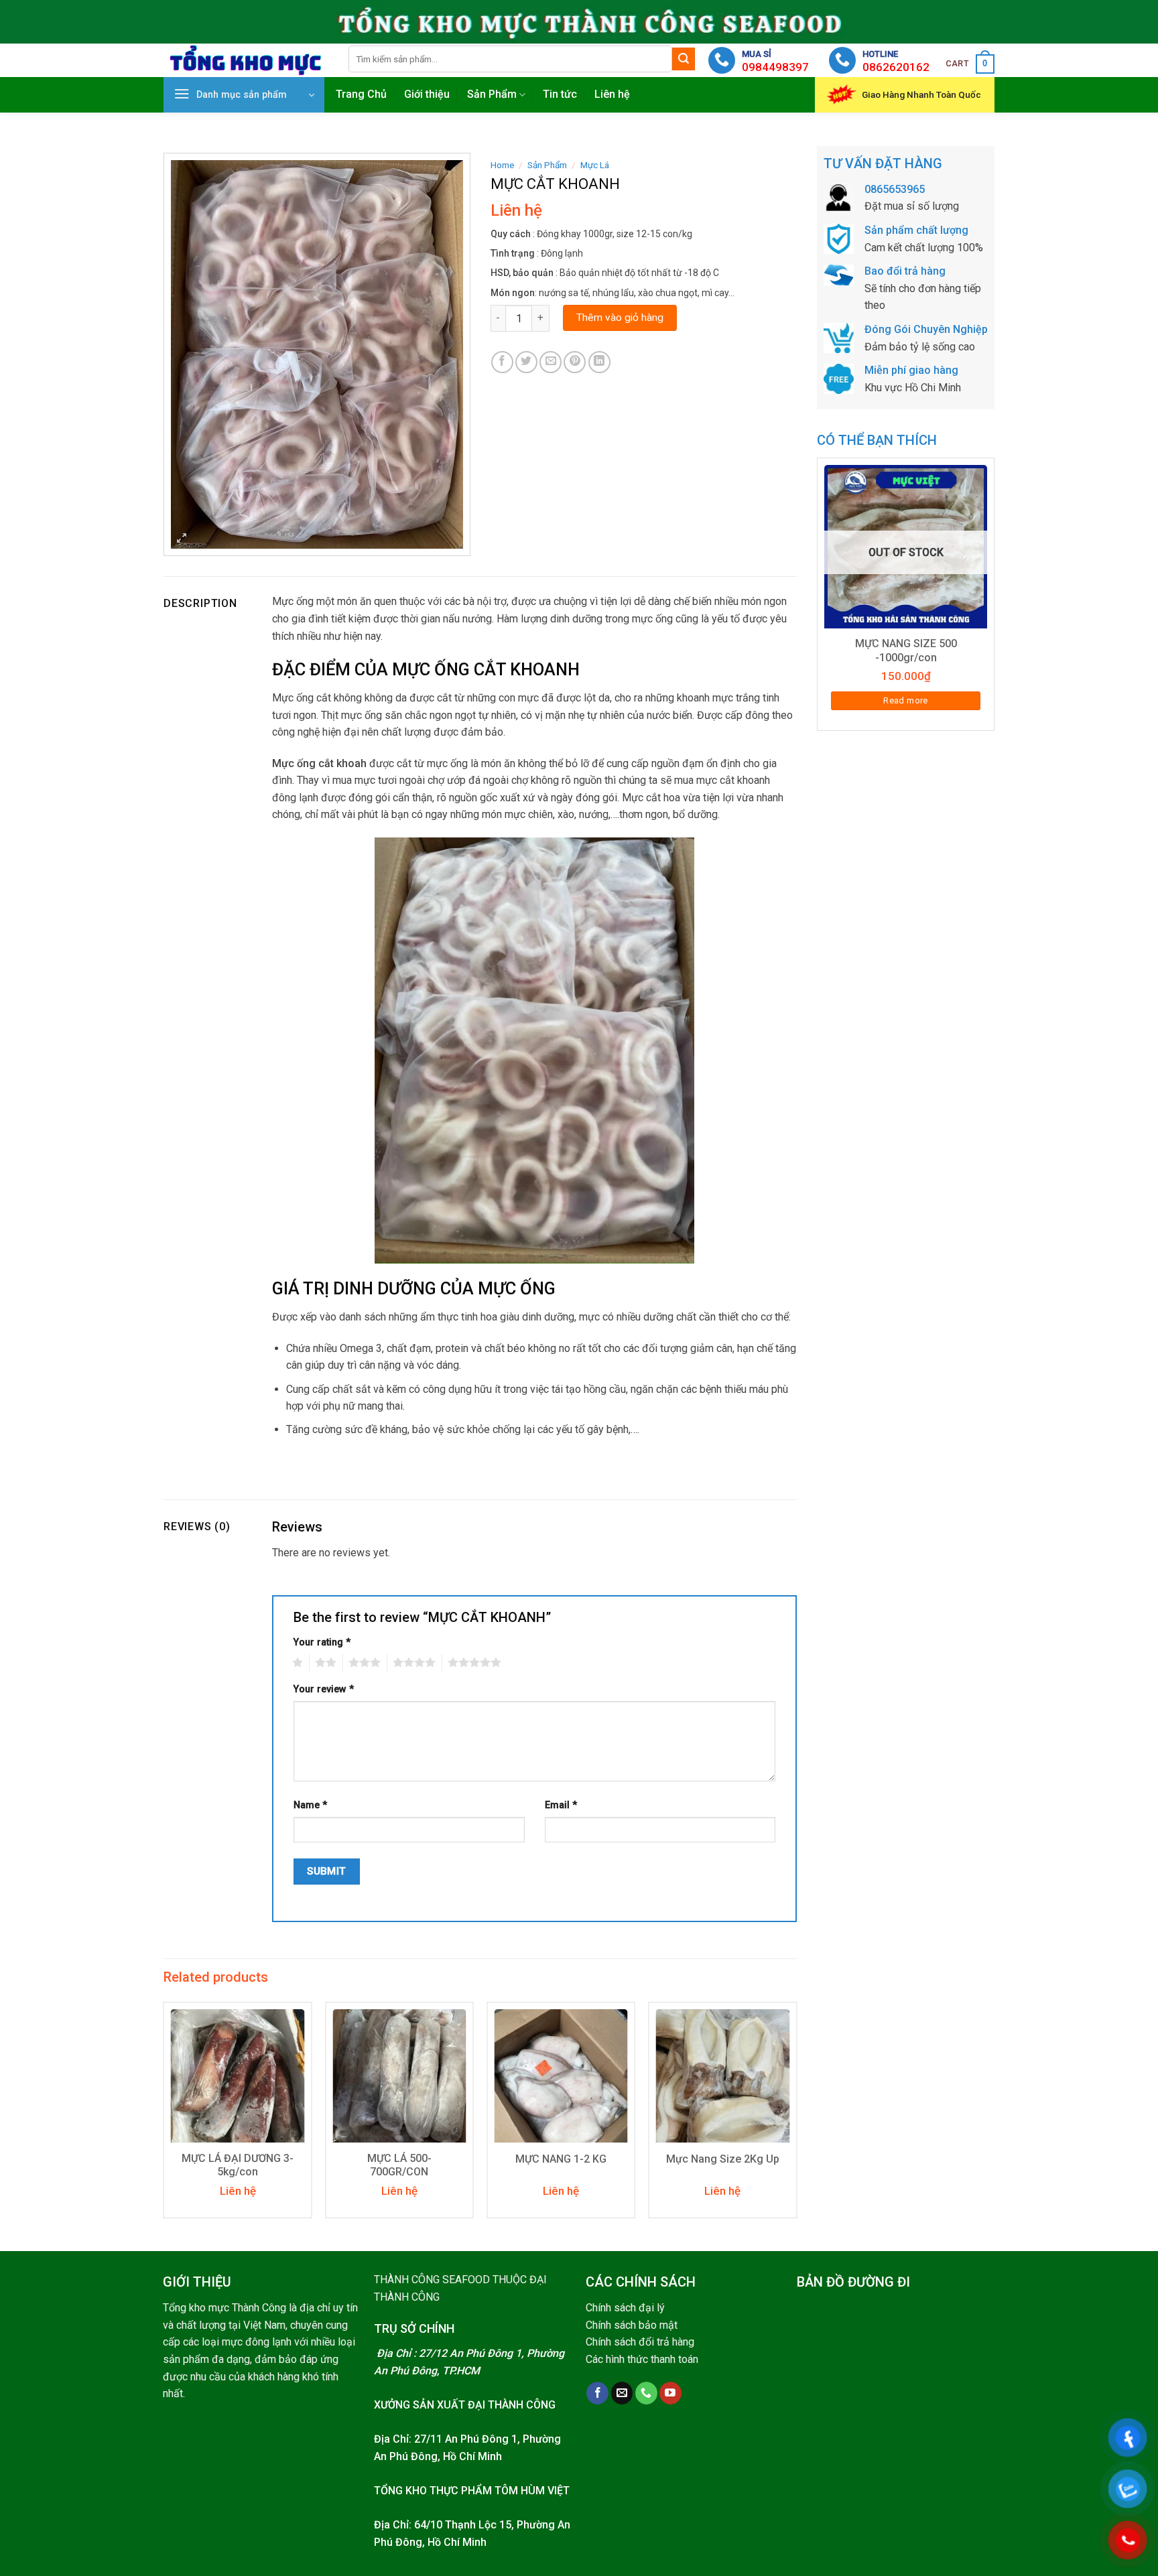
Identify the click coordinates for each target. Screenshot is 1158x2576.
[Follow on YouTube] (670, 2393)
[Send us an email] (622, 2393)
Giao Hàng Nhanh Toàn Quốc (921, 94)
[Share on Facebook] (502, 362)
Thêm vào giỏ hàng (620, 318)
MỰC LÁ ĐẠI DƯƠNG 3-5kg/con (238, 2165)
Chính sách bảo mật (632, 2325)
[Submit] (684, 59)
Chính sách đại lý (625, 2308)
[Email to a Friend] (551, 362)
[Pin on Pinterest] (575, 362)
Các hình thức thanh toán (642, 2359)
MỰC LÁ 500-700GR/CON (399, 2165)
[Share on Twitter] (526, 362)
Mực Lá (595, 165)
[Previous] (164, 2115)
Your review (324, 1689)
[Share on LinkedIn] (599, 362)
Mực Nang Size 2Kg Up (723, 2159)
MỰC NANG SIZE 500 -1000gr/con (906, 651)
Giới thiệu (427, 94)
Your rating (322, 1642)
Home (502, 165)
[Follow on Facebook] (597, 2393)
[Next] (796, 2115)
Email (561, 1805)
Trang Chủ (361, 94)
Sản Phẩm (492, 94)
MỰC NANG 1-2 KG (561, 2159)
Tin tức (560, 94)
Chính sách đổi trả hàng (640, 2342)
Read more (906, 700)
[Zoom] (182, 540)
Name (310, 1805)
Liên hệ (612, 94)
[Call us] (646, 2393)
